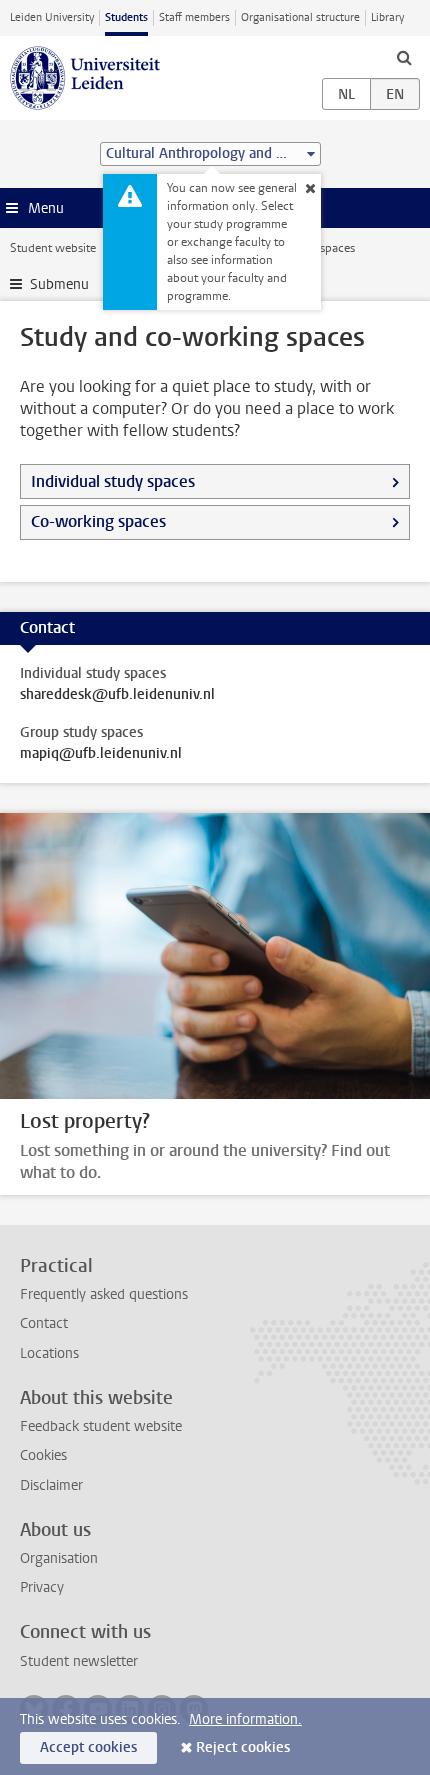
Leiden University (52, 17)
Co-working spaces (98, 521)
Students (126, 17)
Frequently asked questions (104, 1294)
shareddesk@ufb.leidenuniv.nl (117, 695)
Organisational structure (300, 17)
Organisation (59, 1558)
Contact (44, 1323)
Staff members (194, 17)
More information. (245, 1719)
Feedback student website (101, 1426)
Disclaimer (51, 1485)
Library (387, 17)
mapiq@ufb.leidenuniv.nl (101, 754)
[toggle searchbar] (404, 57)
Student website (53, 248)
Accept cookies (88, 1747)
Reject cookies (243, 1747)
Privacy (42, 1587)
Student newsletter (79, 1661)
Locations (49, 1353)
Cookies (43, 1455)
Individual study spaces (113, 481)
